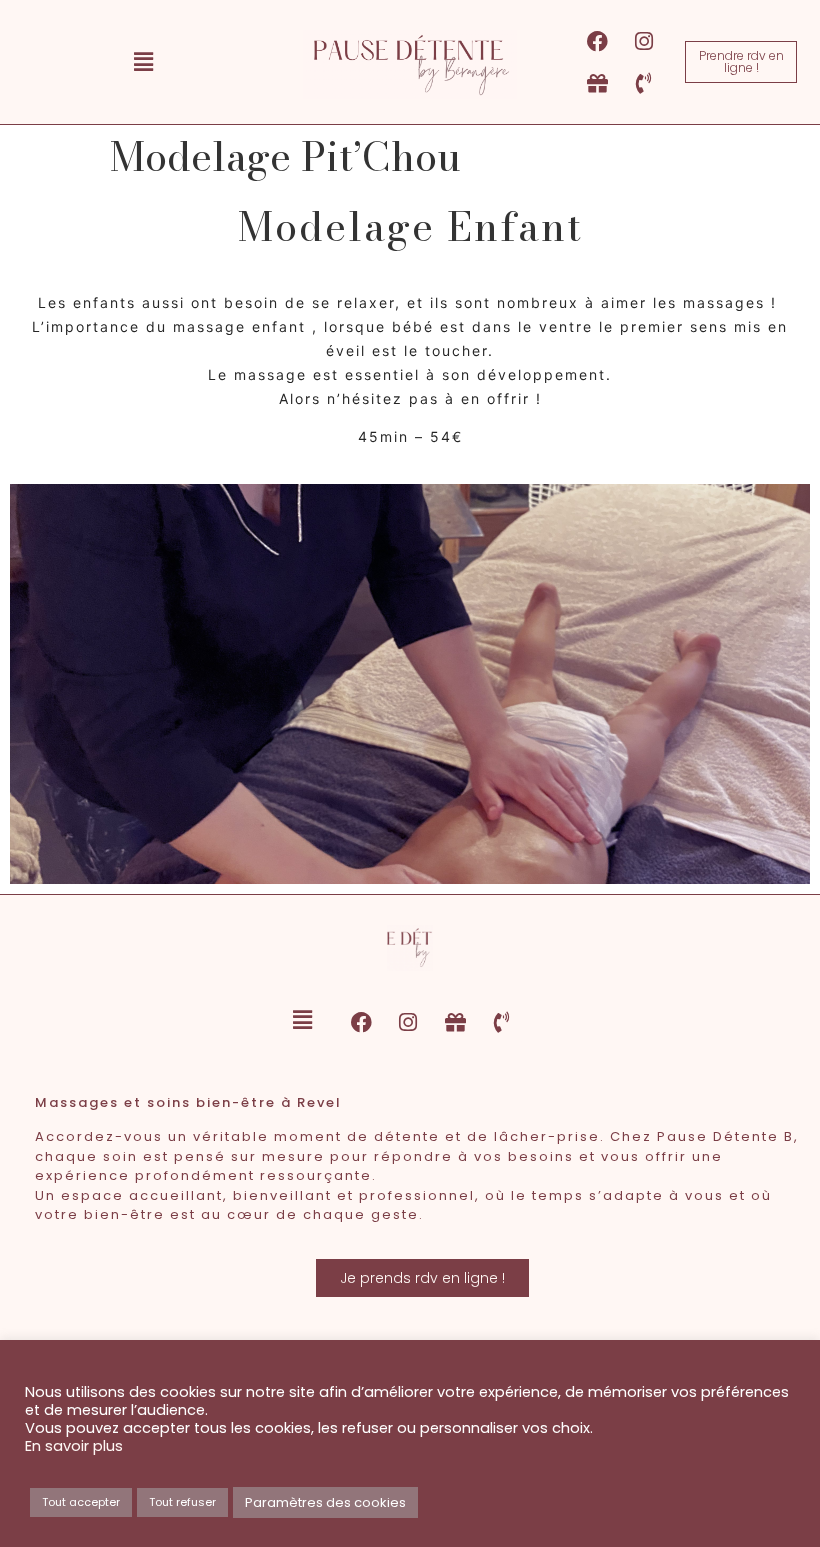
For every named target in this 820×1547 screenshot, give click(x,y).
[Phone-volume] (644, 83)
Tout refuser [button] (182, 1502)
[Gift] (597, 83)
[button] (143, 62)
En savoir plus (74, 1446)
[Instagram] (644, 41)
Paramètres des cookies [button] (325, 1502)
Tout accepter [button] (81, 1502)
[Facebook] (597, 41)
